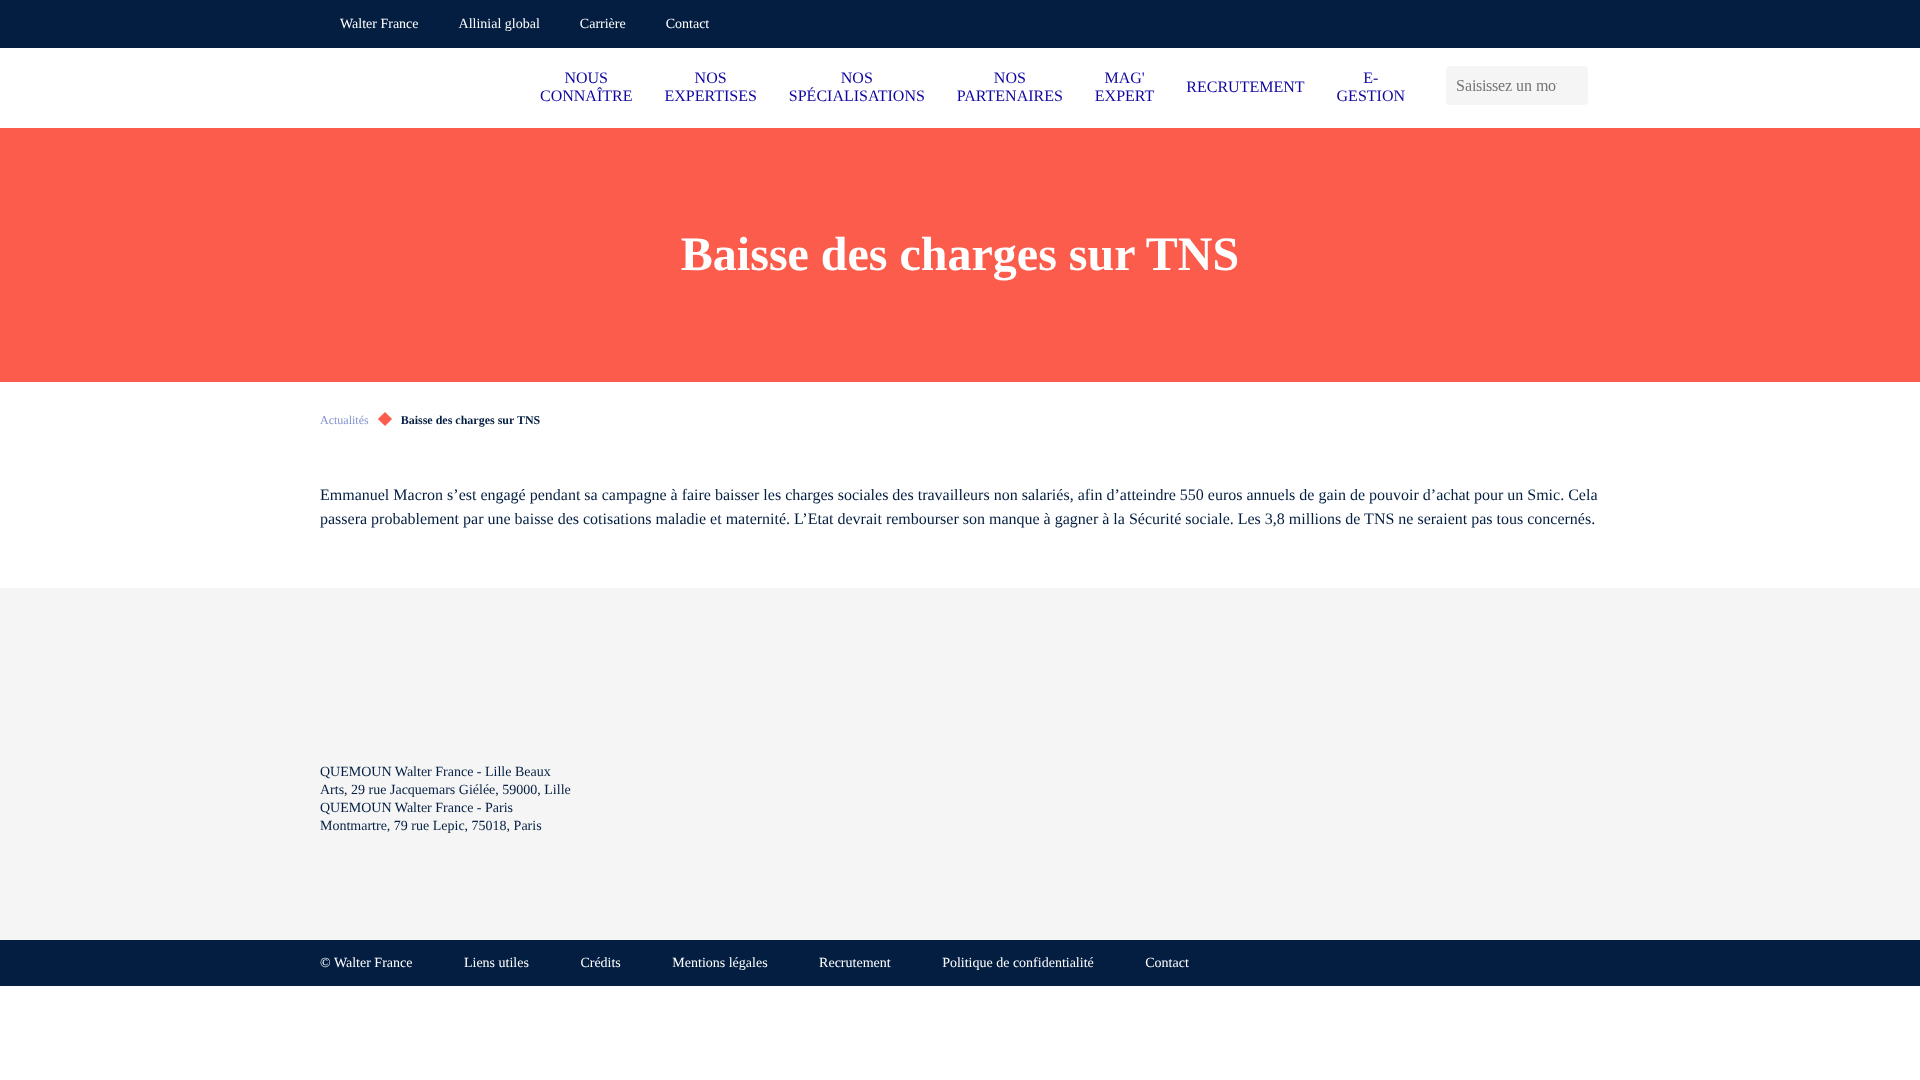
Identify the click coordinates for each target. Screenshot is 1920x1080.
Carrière (603, 24)
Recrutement (855, 963)
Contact (688, 24)
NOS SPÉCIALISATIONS (857, 87)
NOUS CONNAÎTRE (586, 87)
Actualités (344, 420)
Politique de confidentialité (1018, 963)
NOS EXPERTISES (710, 87)
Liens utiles (496, 963)
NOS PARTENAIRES (1010, 87)
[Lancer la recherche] (1577, 85)
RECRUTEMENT (1245, 87)
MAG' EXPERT (1124, 87)
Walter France (379, 24)
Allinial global (499, 24)
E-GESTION (1371, 87)
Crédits (600, 963)
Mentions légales (719, 963)
